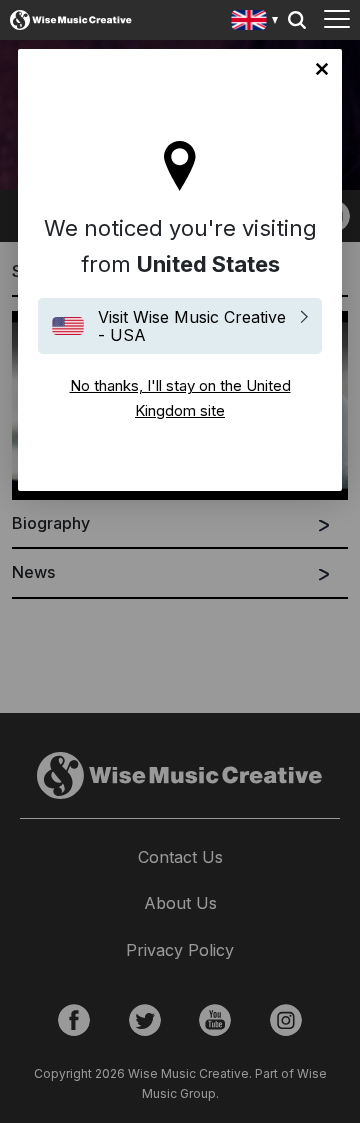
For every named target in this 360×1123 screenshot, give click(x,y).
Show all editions (255, 22)
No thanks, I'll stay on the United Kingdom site (322, 69)
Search (297, 20)
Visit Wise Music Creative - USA (192, 326)
